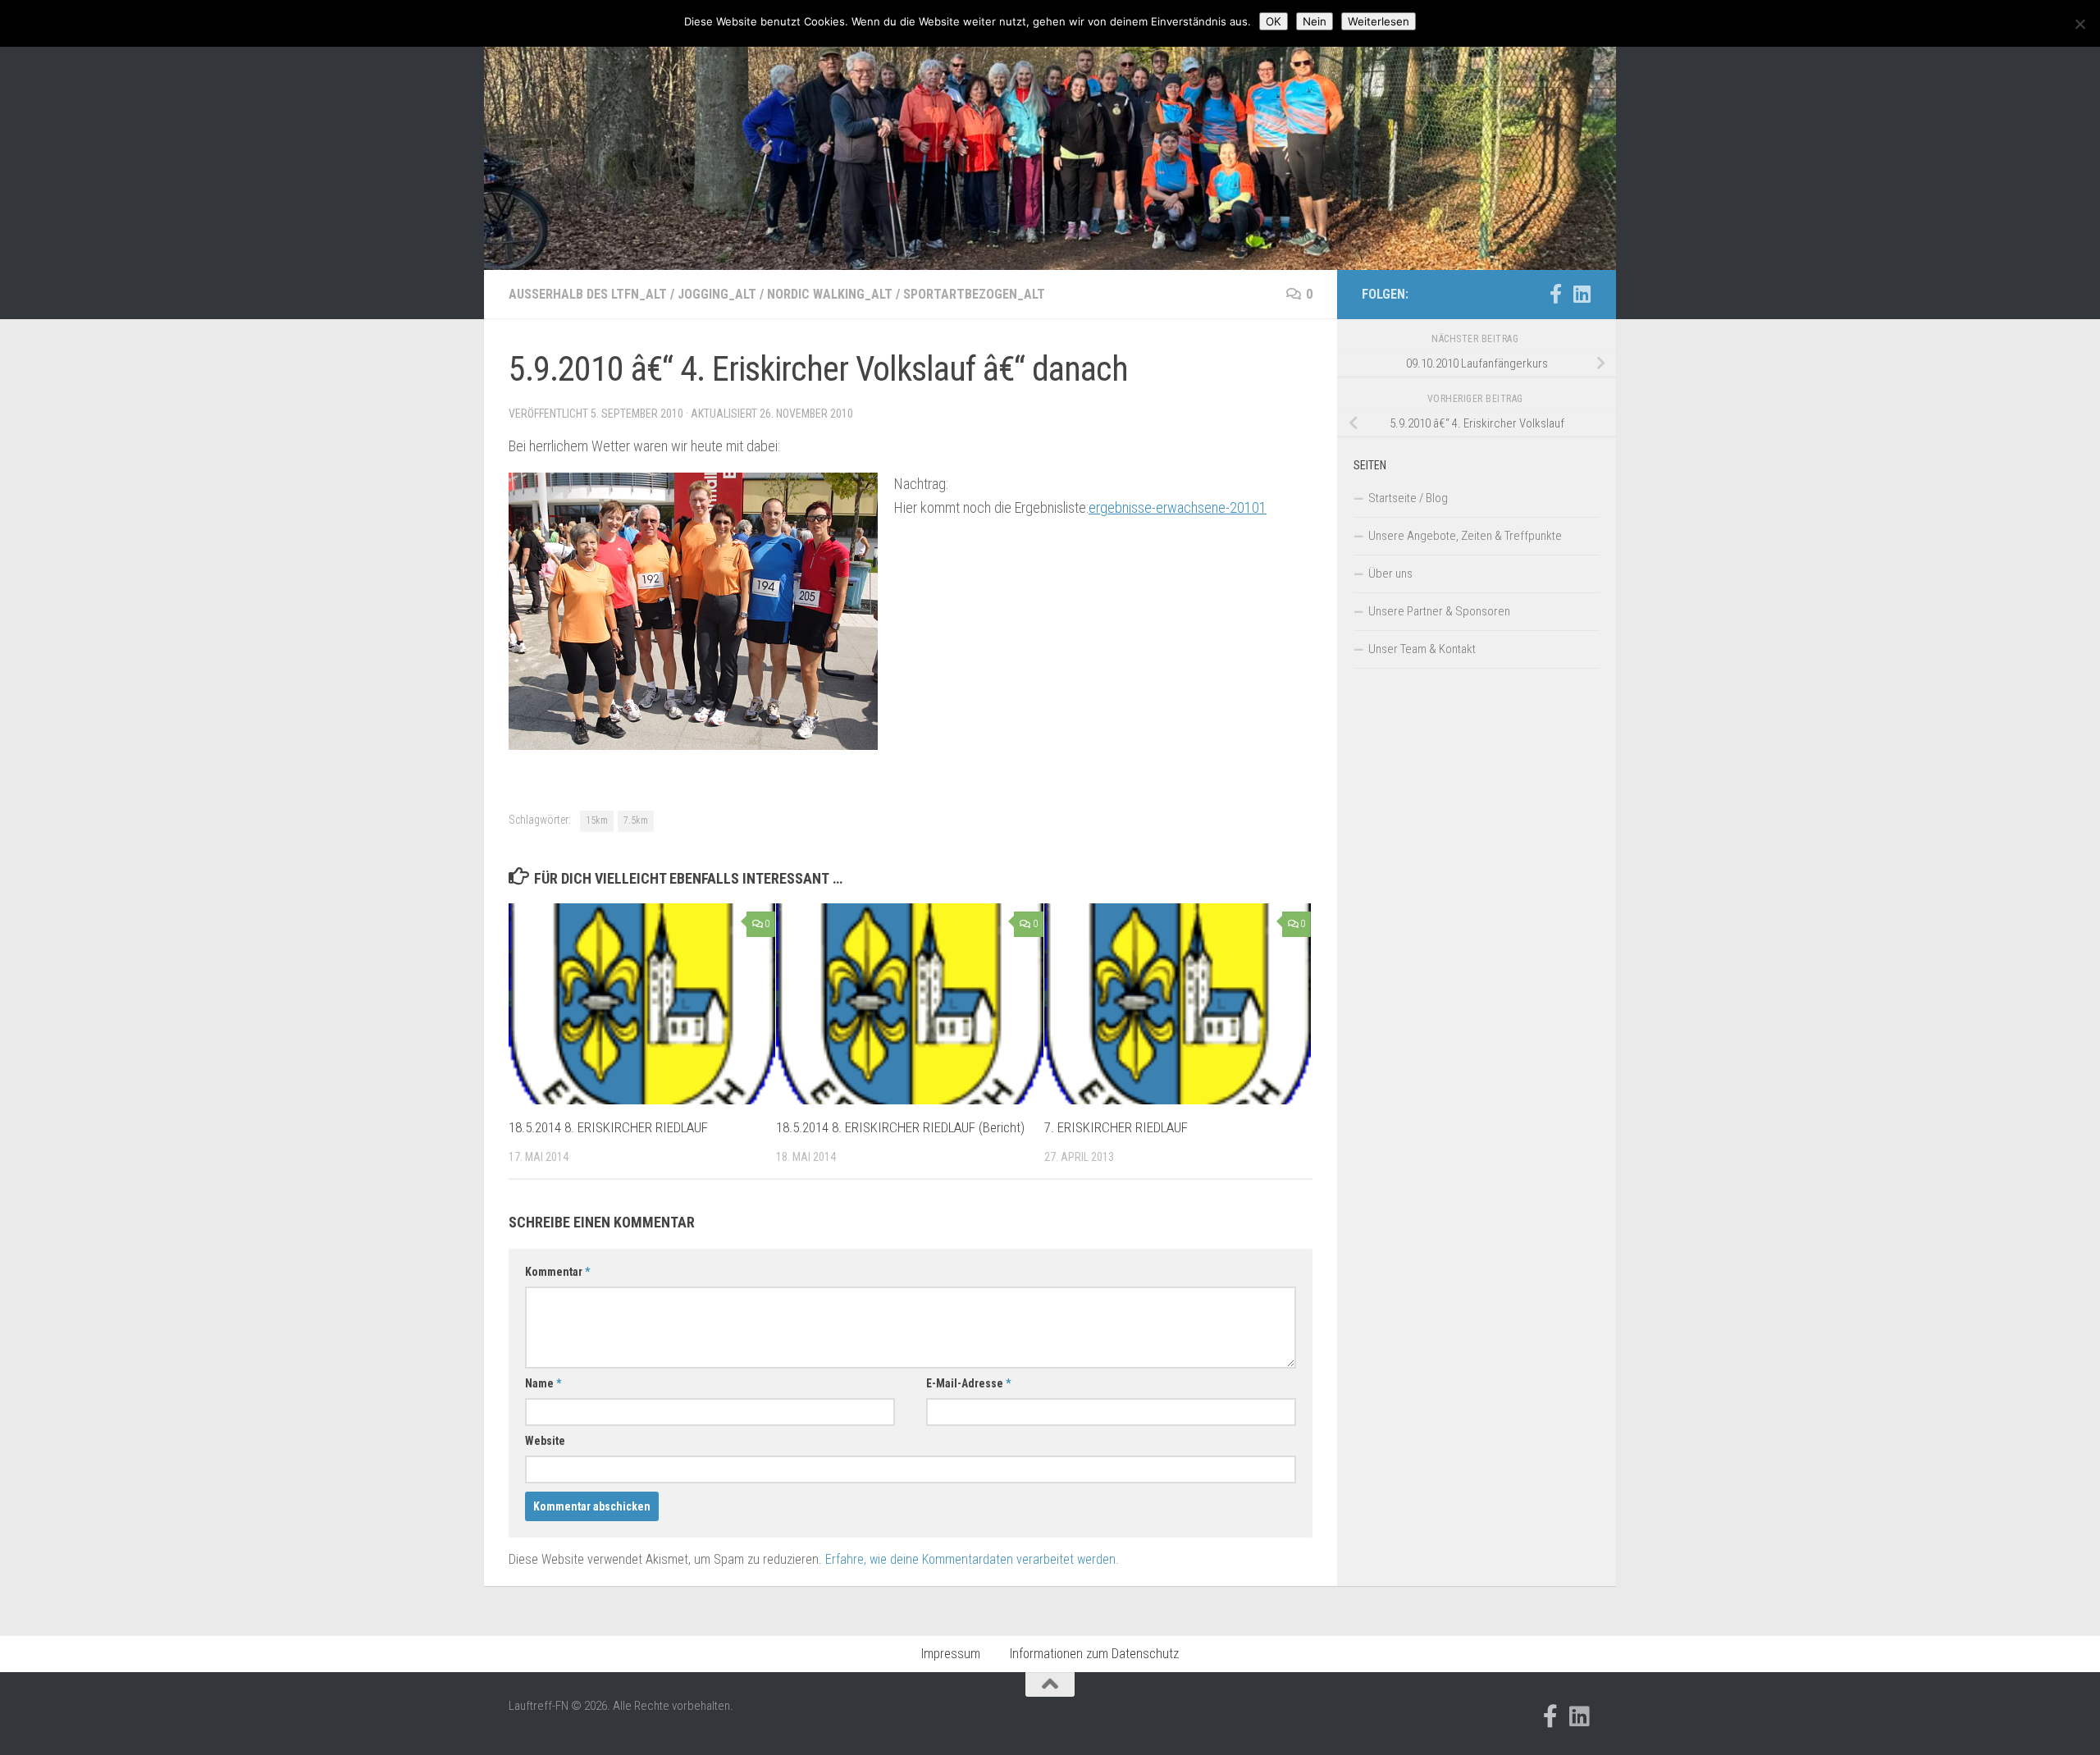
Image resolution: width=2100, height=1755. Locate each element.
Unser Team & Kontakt (1422, 649)
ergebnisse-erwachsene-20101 (1178, 507)
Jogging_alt (717, 294)
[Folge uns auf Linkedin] (1582, 294)
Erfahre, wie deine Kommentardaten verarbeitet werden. (972, 1559)
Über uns (1390, 574)
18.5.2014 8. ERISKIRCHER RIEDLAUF (608, 1127)
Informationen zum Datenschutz (1094, 1654)
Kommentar (557, 1272)
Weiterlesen (1379, 21)
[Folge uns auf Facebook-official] (1555, 294)
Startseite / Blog (1408, 498)
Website (545, 1441)
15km (597, 820)
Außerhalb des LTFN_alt (588, 294)
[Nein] (2079, 24)
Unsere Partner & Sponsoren (1439, 611)
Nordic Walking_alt (830, 294)
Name (543, 1383)
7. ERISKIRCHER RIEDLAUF (1116, 1127)
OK (1274, 21)
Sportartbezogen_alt (974, 294)
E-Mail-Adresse (968, 1383)
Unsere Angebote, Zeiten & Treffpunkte (1465, 536)
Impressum (951, 1654)
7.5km (636, 820)
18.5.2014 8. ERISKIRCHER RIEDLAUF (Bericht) (900, 1127)
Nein (1315, 21)
